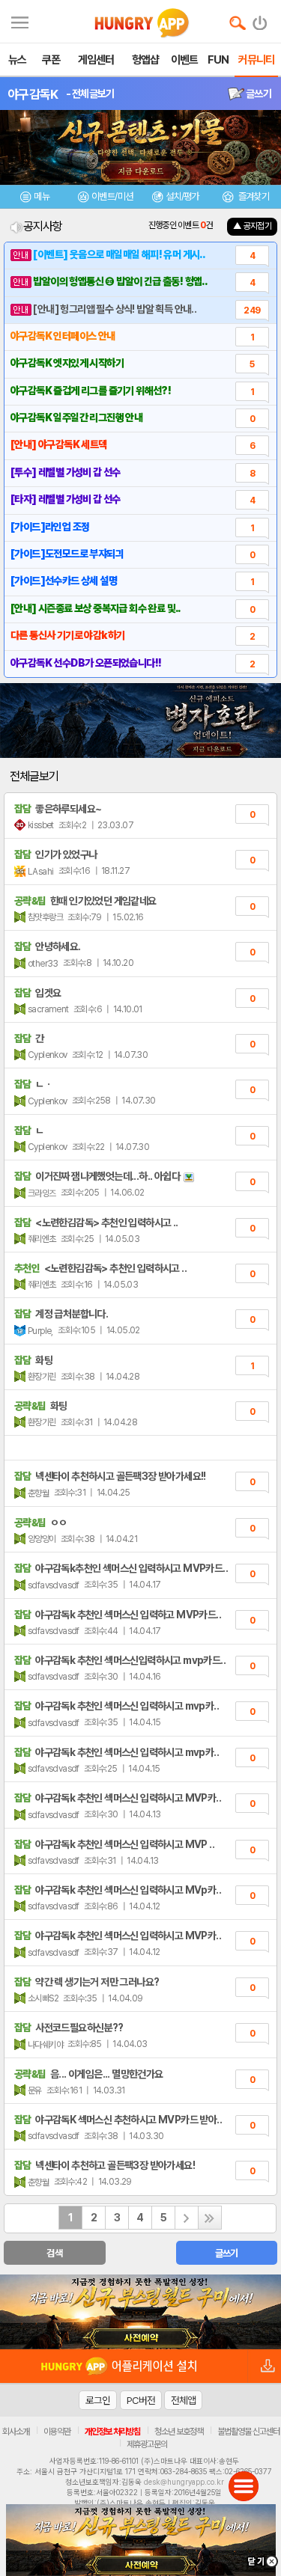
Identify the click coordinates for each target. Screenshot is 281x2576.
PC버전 (141, 2400)
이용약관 (57, 2432)
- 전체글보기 (90, 94)
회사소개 (16, 2432)
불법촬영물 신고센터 (248, 2432)
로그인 (98, 2400)
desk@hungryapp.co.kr (184, 2482)
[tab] (35, 199)
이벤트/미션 (112, 196)
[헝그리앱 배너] (140, 2312)
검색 (54, 2253)
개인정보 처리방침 (112, 2432)
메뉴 (42, 196)
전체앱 (183, 2400)
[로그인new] (260, 19)
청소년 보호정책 (179, 2432)
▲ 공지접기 (252, 226)
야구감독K (33, 94)
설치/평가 (182, 196)
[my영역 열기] (20, 21)
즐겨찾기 (253, 196)
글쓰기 (258, 94)
